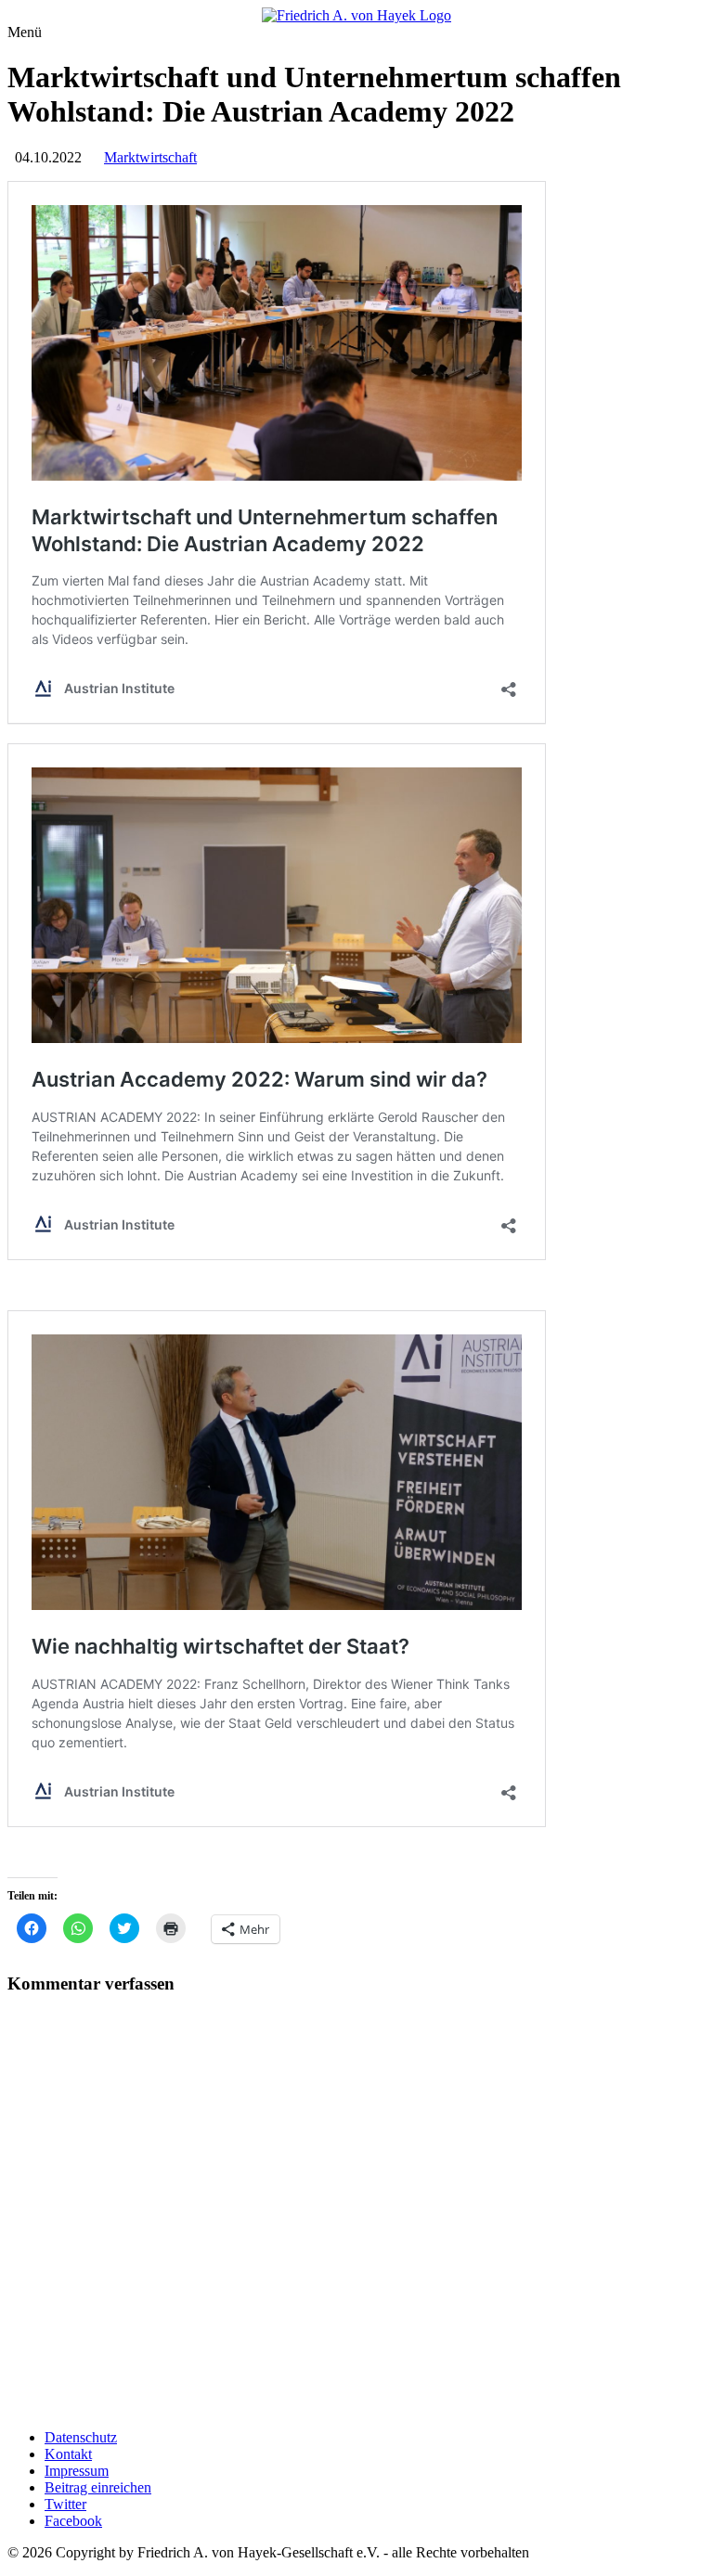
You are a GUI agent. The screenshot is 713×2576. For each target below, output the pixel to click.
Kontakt (68, 2454)
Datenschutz (81, 2437)
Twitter (65, 2504)
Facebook (73, 2521)
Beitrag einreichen (98, 2487)
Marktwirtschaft (150, 157)
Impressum (77, 2471)
